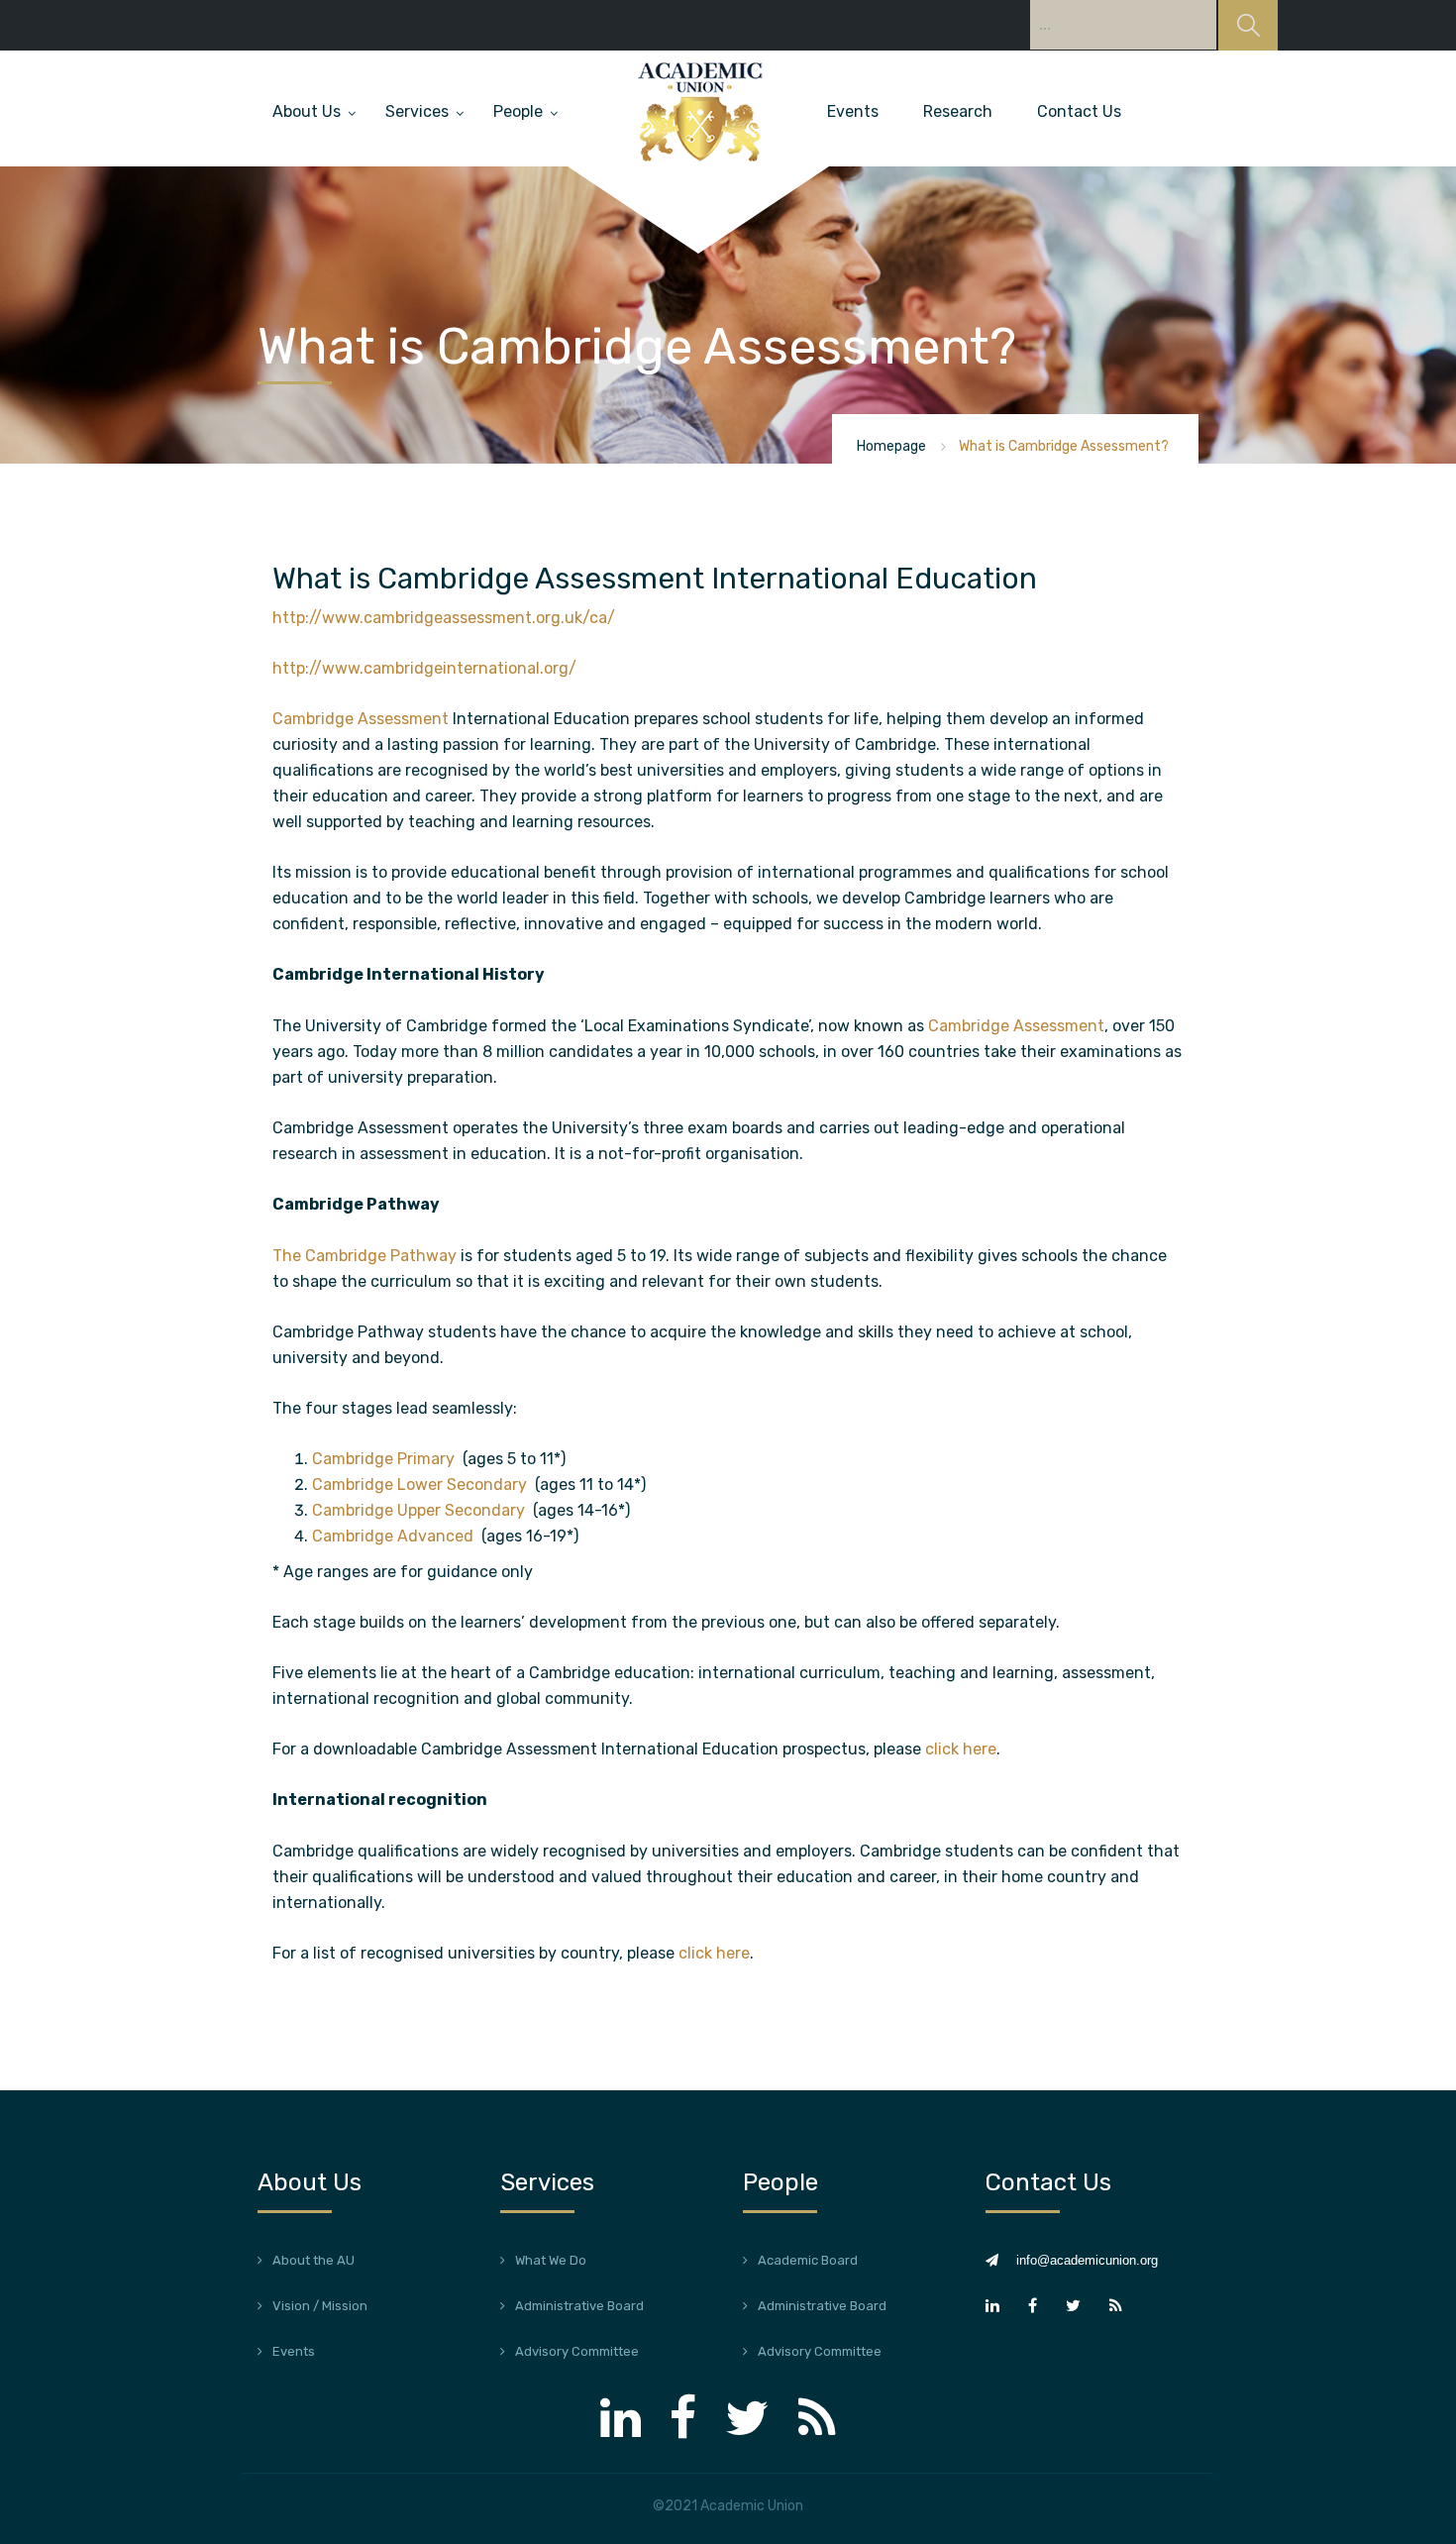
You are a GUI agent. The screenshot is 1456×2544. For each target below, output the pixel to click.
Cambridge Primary (385, 1459)
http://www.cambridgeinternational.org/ (424, 668)
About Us (307, 111)
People (518, 111)
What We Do (551, 2260)
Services (417, 111)
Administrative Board (579, 2306)
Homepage (891, 446)
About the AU (313, 2260)
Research (958, 111)
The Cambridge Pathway (364, 1256)
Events (853, 111)
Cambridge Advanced (395, 1536)
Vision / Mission (320, 2306)
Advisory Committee (577, 2351)
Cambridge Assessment (361, 719)
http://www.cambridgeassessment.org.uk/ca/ (444, 618)
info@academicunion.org (1087, 2260)
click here (961, 1749)
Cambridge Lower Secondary (421, 1484)
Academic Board (808, 2260)
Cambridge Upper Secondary (420, 1510)
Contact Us (1079, 111)
